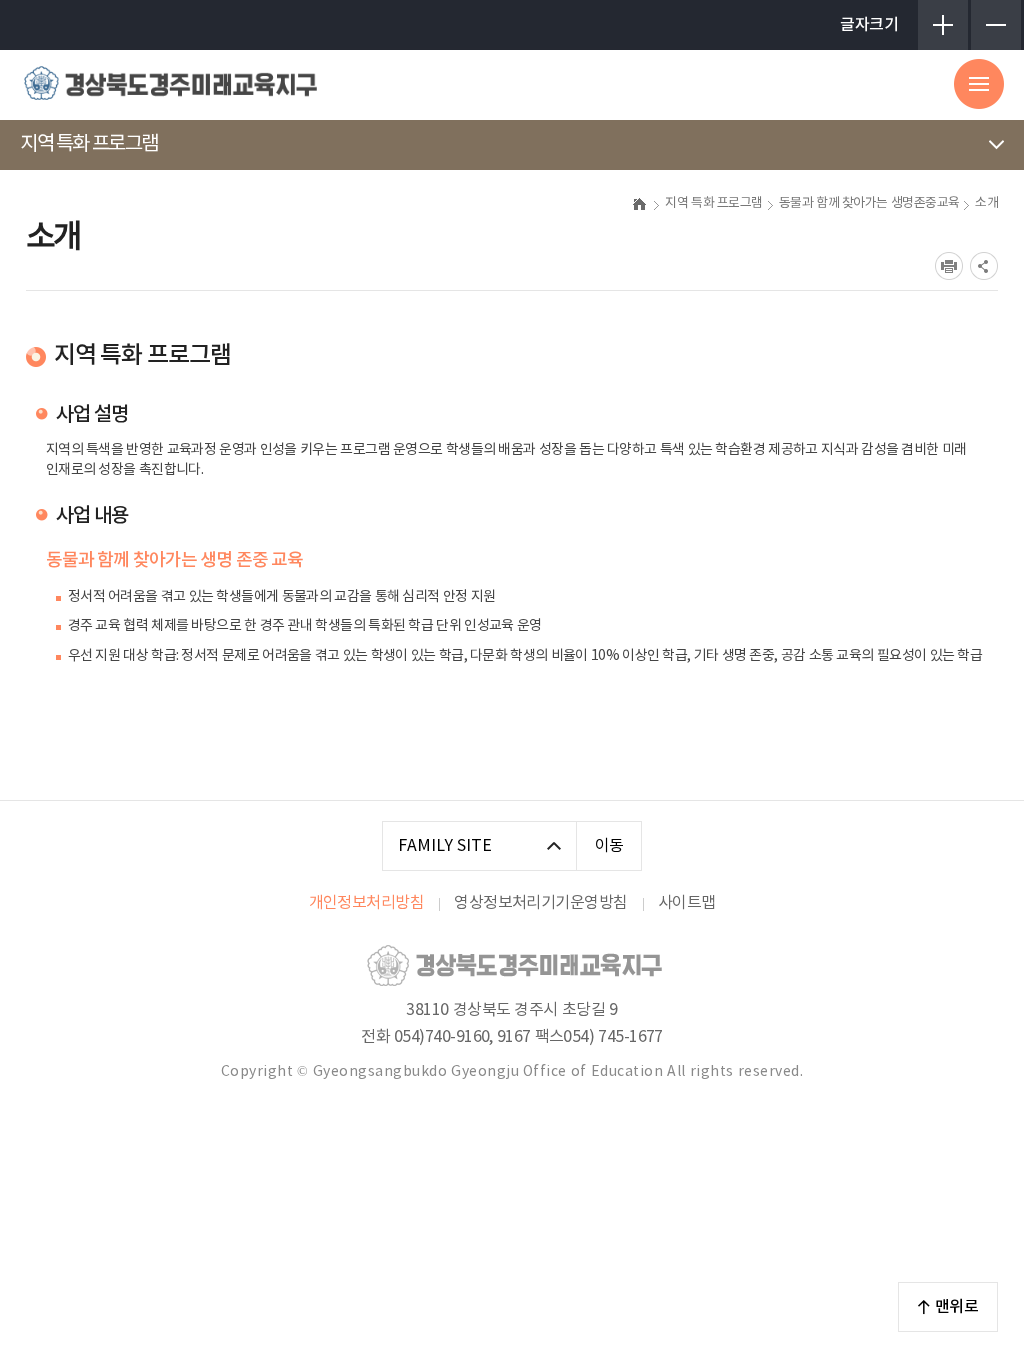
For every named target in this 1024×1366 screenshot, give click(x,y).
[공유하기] (984, 266)
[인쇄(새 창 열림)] (949, 266)
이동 (609, 846)
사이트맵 (687, 903)
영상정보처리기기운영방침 (540, 903)
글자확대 (943, 25)
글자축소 (996, 25)
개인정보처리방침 (367, 903)
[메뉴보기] (979, 84)
